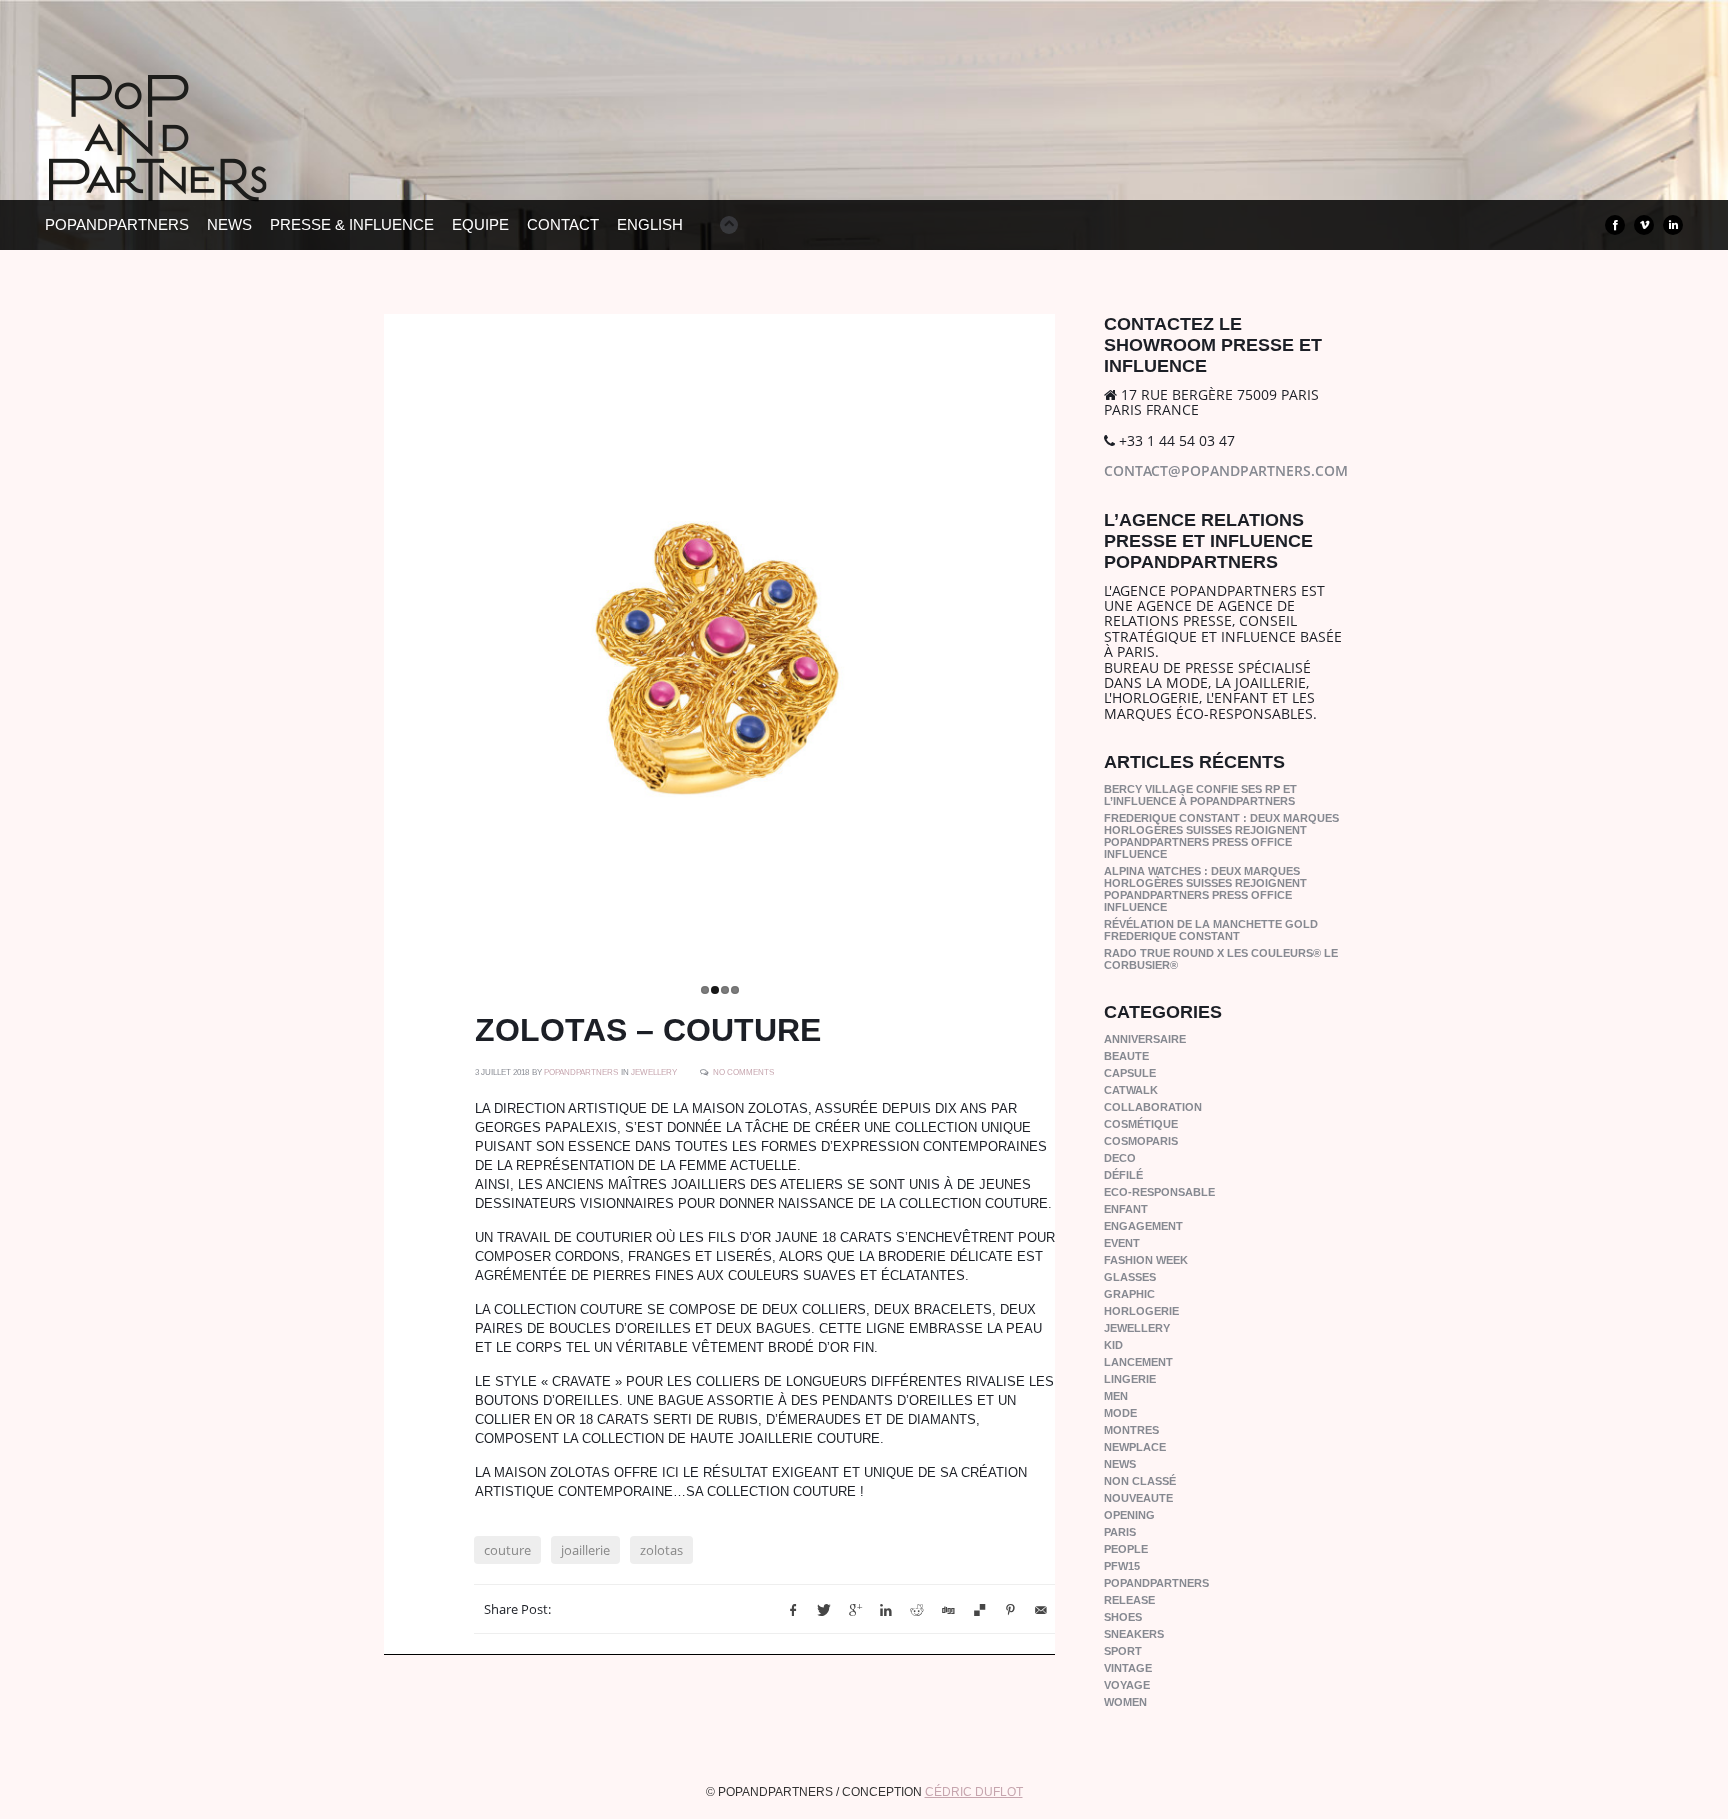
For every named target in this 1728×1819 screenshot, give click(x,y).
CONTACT (563, 224)
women (1125, 1702)
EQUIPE (480, 224)
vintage (1128, 1668)
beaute (1126, 1056)
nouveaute (1138, 1498)
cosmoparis (1141, 1141)
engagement (1143, 1226)
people (1126, 1549)
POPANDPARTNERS (581, 1083)
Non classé (1140, 1481)
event (1122, 1243)
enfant (1126, 1209)
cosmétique (1141, 1124)
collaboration (1153, 1107)
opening (1129, 1515)
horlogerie (1141, 1311)
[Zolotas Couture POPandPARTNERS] (719, 649)
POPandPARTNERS (117, 224)
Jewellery (654, 1083)
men (1116, 1396)
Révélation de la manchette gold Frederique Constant (1211, 930)
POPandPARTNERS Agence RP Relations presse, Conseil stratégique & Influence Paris (195, 170)
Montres (1131, 1430)
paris (1120, 1532)
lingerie (1130, 1379)
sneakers (1134, 1634)
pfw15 (1122, 1566)
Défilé (1123, 1175)
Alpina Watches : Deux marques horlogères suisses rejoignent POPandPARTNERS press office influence (1205, 889)
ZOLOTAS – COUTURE (648, 1041)
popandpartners (1156, 1583)
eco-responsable (1159, 1192)
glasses (1130, 1277)
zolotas (661, 1561)
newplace (1135, 1447)
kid (1113, 1345)
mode (1120, 1413)
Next (1076, 645)
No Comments (743, 1083)
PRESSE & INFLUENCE (352, 224)
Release (1129, 1600)
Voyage (1127, 1685)
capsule (1130, 1073)
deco (1120, 1158)
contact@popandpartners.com (1226, 470)
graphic (1129, 1294)
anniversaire (1145, 1039)
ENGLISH (650, 224)
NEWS (229, 224)
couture (507, 1561)
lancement (1138, 1362)
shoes (1123, 1617)
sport (1123, 1651)
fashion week (1146, 1260)
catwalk (1131, 1090)
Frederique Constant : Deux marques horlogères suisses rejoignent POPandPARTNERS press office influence (1221, 836)
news (1120, 1464)
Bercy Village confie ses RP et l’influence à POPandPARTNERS (1200, 795)
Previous (363, 645)
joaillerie (585, 1561)
